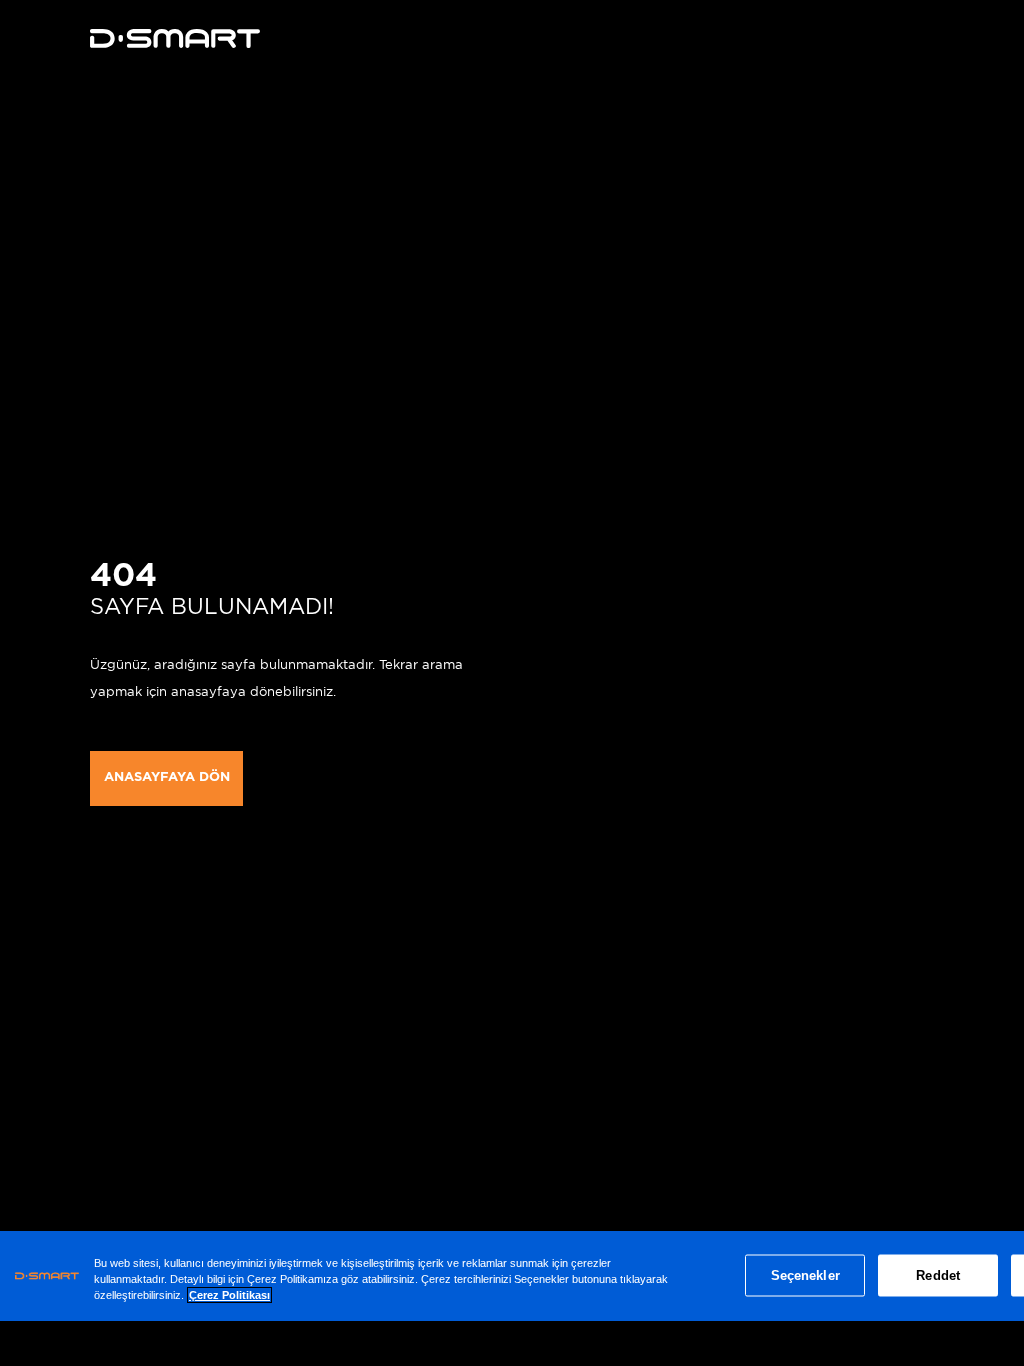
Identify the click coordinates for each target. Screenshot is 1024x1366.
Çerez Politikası (229, 1295)
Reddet (938, 1275)
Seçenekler (805, 1275)
